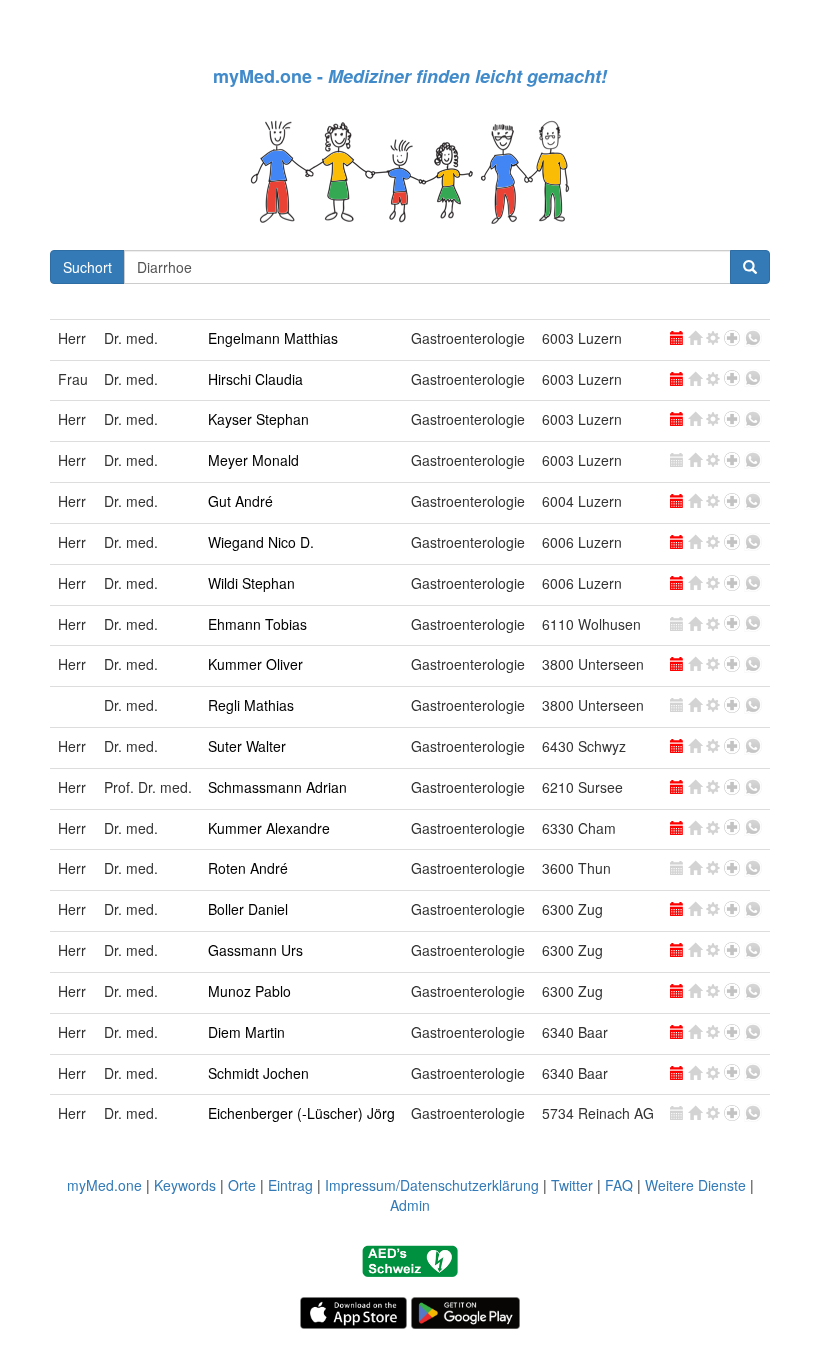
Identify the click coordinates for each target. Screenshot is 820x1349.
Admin (410, 1205)
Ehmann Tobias (257, 624)
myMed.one (104, 1185)
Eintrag (290, 1185)
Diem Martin (246, 1032)
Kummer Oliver (255, 664)
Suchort (87, 267)
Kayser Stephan (258, 419)
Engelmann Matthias (273, 338)
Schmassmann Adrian (277, 787)
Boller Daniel (248, 909)
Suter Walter (247, 746)
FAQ (619, 1185)
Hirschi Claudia (255, 379)
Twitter (572, 1185)
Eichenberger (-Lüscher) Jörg (301, 1113)
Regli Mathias (251, 705)
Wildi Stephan (251, 583)
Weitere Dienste (695, 1185)
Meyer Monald (253, 460)
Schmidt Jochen (258, 1073)
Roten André (248, 868)
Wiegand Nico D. (261, 542)
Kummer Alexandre (269, 828)
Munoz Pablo (249, 991)
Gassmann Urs (255, 950)
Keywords (185, 1185)
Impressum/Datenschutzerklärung (432, 1185)
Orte (242, 1185)
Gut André (240, 501)
